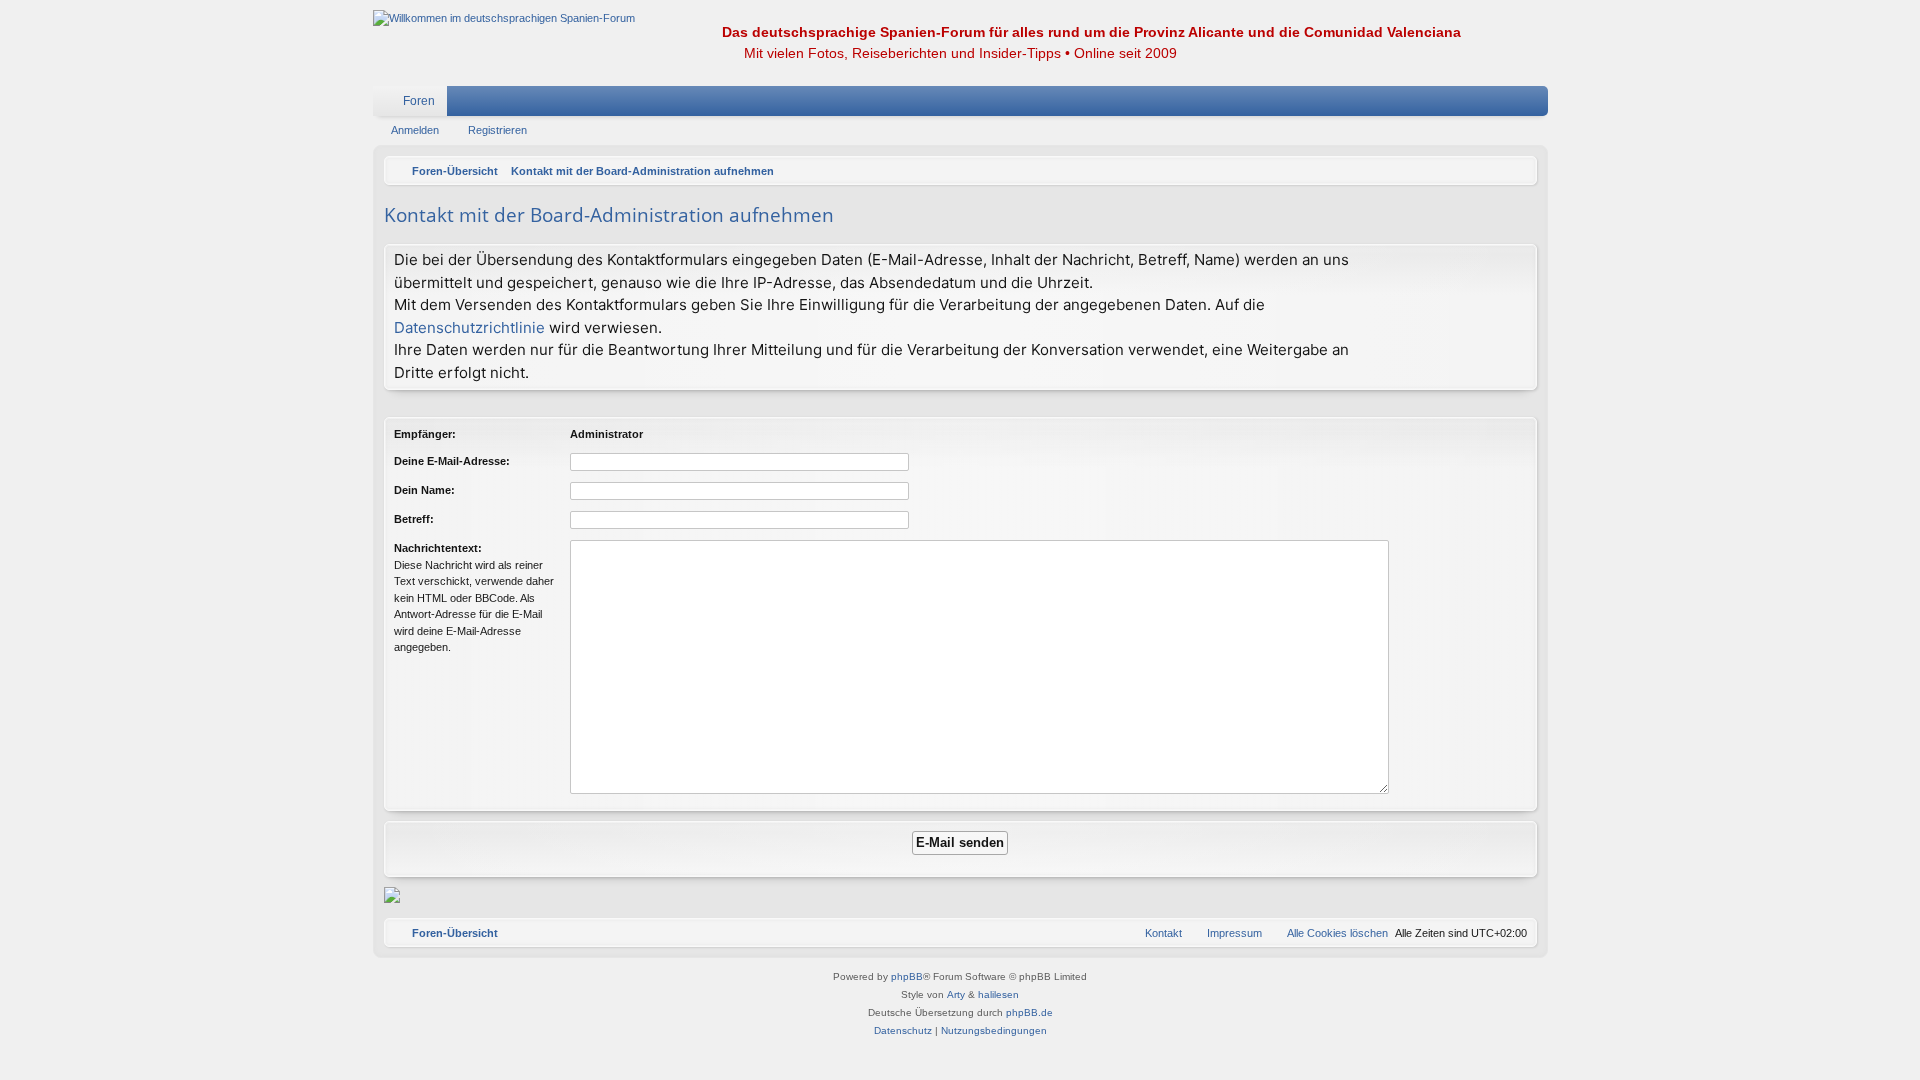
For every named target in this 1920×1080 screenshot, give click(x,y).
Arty (956, 994)
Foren (419, 101)
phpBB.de (1029, 1012)
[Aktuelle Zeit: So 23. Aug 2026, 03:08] (1517, 171)
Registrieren (497, 130)
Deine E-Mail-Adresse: (452, 461)
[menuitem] (1473, 101)
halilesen (998, 994)
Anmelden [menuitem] (1507, 105)
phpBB (907, 976)
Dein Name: (424, 490)
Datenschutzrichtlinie (469, 327)
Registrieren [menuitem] (1537, 105)
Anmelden (415, 130)
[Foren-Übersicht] (504, 18)
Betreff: (414, 519)
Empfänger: (425, 434)
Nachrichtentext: (438, 548)
